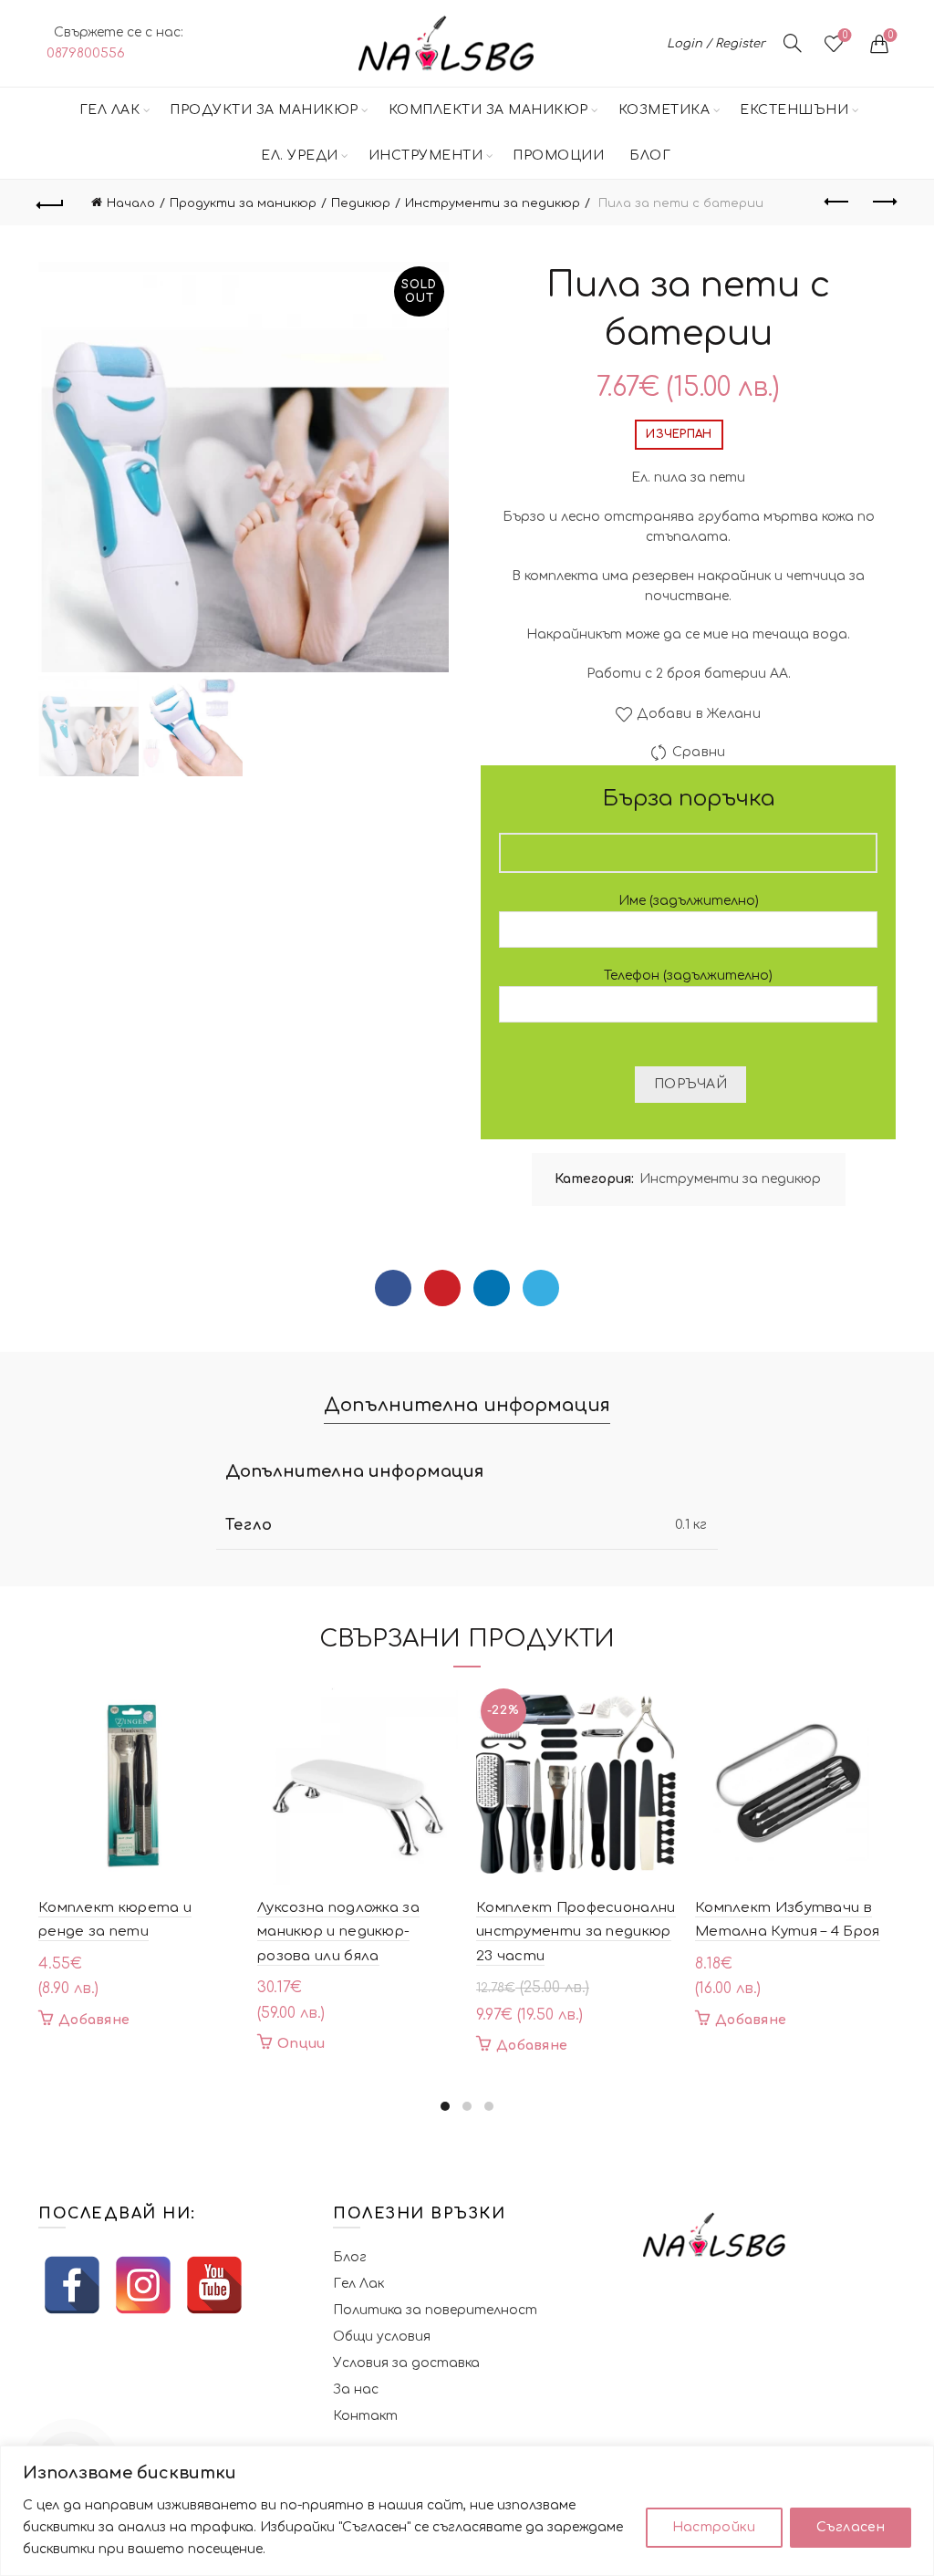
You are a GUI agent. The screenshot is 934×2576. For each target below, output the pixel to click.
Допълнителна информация (467, 1405)
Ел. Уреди (300, 156)
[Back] (51, 203)
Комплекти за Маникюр (488, 110)
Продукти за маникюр (264, 110)
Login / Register (716, 44)
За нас (356, 2389)
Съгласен (851, 2527)
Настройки (714, 2527)
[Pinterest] (442, 1288)
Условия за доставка (406, 2363)
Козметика (664, 110)
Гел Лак (110, 110)
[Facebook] (393, 1288)
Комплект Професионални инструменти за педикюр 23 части (576, 1932)
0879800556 (86, 53)
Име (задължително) (689, 901)
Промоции (558, 156)
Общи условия (382, 2337)
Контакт (365, 2416)
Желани (845, 35)
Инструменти (426, 156)
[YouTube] (214, 2285)
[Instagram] (143, 2285)
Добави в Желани (699, 714)
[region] (467, 2511)
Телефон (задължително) (688, 976)
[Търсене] (793, 43)
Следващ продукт (883, 203)
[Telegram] (541, 1288)
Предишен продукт (837, 203)
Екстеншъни (794, 110)
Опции (301, 2044)
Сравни (699, 752)
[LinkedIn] (492, 1288)
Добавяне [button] (94, 2020)
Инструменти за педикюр (493, 203)
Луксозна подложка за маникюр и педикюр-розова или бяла (338, 1932)
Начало (131, 203)
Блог (650, 156)
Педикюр (361, 203)
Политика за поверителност (435, 2310)
